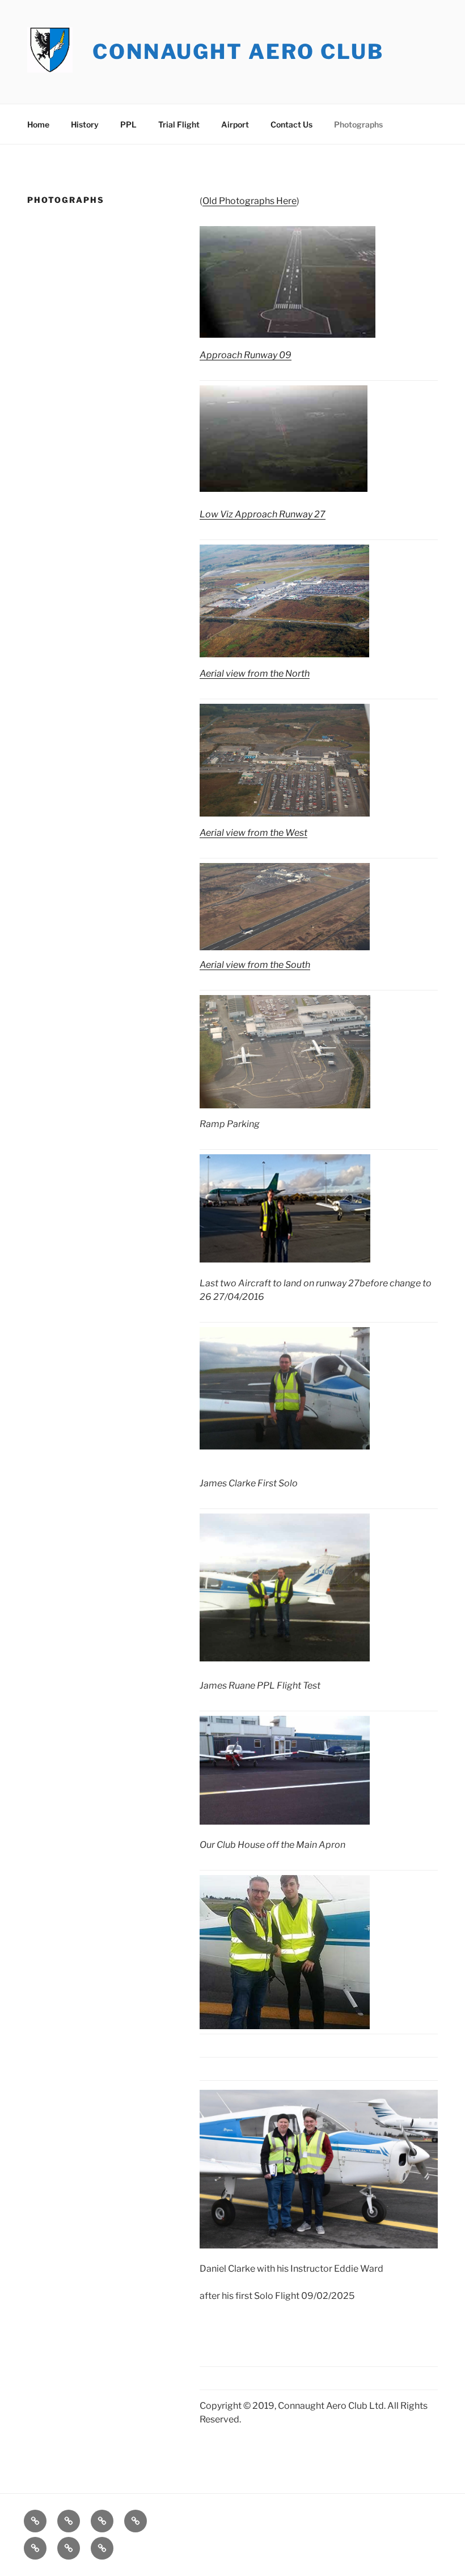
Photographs (358, 124)
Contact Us (291, 124)
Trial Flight (179, 124)
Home (38, 124)
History (85, 124)
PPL (128, 124)
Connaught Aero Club (238, 52)
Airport (235, 124)
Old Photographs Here (250, 201)
